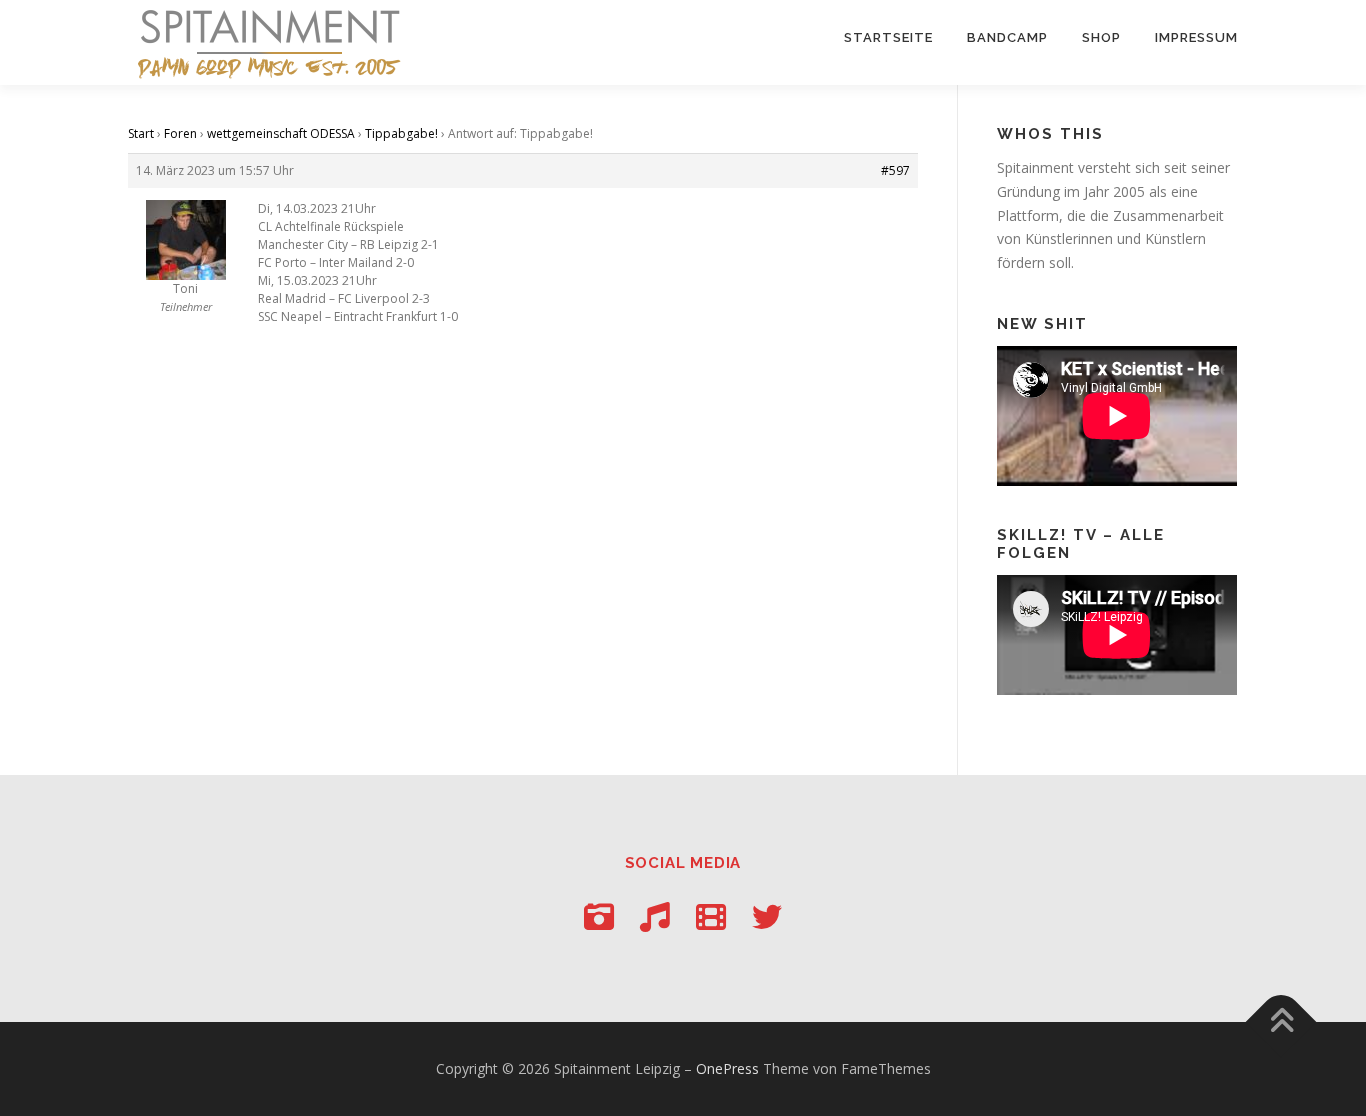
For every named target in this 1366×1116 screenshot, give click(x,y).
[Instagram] (599, 916)
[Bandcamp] (655, 916)
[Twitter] (767, 916)
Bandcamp (1007, 37)
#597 (895, 170)
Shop (1101, 37)
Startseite (888, 37)
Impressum (1196, 37)
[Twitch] (711, 916)
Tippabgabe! (401, 133)
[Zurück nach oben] (1281, 1022)
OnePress (727, 1068)
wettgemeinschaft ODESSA (281, 133)
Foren (180, 133)
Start (141, 133)
